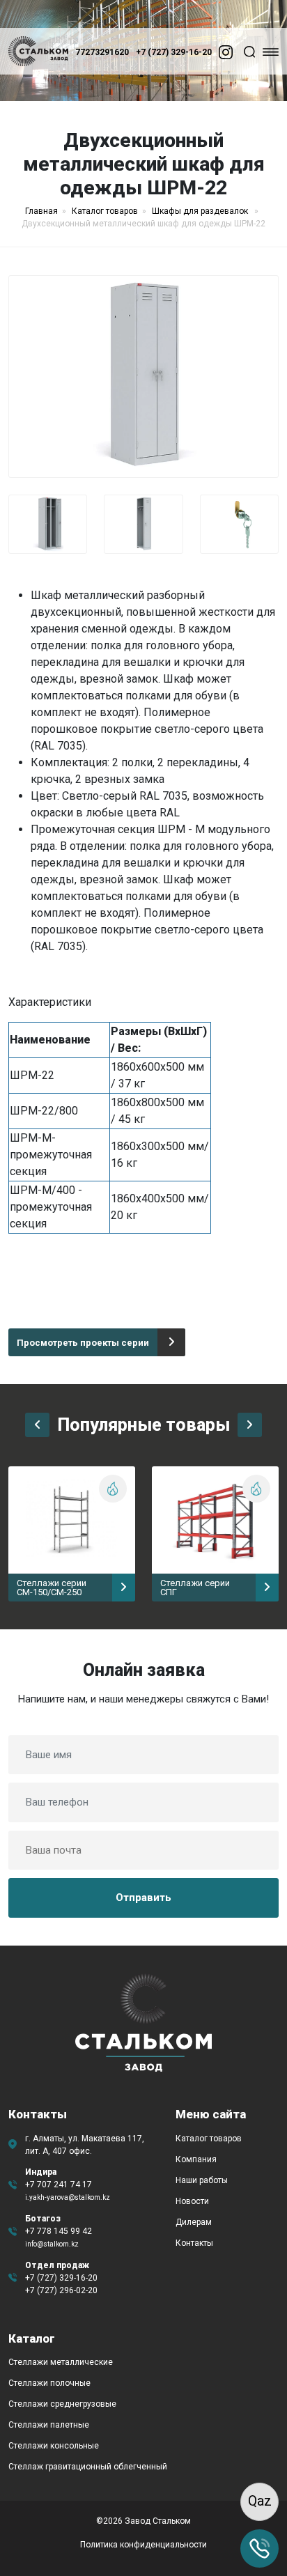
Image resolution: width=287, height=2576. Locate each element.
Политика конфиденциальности (143, 2545)
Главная (41, 211)
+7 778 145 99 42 (59, 2231)
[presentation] (37, 1425)
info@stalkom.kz (52, 2244)
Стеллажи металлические (61, 2362)
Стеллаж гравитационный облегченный (88, 2467)
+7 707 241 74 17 (59, 2185)
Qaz (260, 2501)
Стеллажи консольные (54, 2446)
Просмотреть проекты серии (83, 1343)
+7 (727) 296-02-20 (61, 2290)
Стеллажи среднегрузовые (62, 2404)
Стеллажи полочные (49, 2383)
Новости (192, 2201)
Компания (196, 2159)
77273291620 (102, 52)
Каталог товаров (105, 211)
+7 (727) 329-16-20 (174, 52)
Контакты (194, 2243)
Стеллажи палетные (49, 2425)
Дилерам (194, 2222)
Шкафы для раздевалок (201, 211)
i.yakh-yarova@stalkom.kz (68, 2197)
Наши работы (202, 2180)
